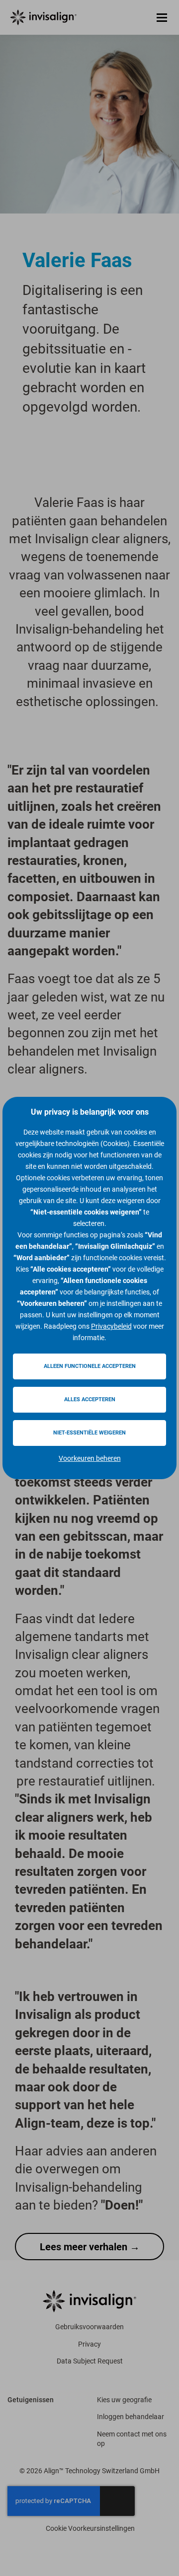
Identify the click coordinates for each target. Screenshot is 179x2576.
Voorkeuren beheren (90, 1458)
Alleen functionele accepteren (90, 1366)
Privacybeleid (111, 1326)
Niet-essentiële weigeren (89, 1433)
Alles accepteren (90, 1399)
